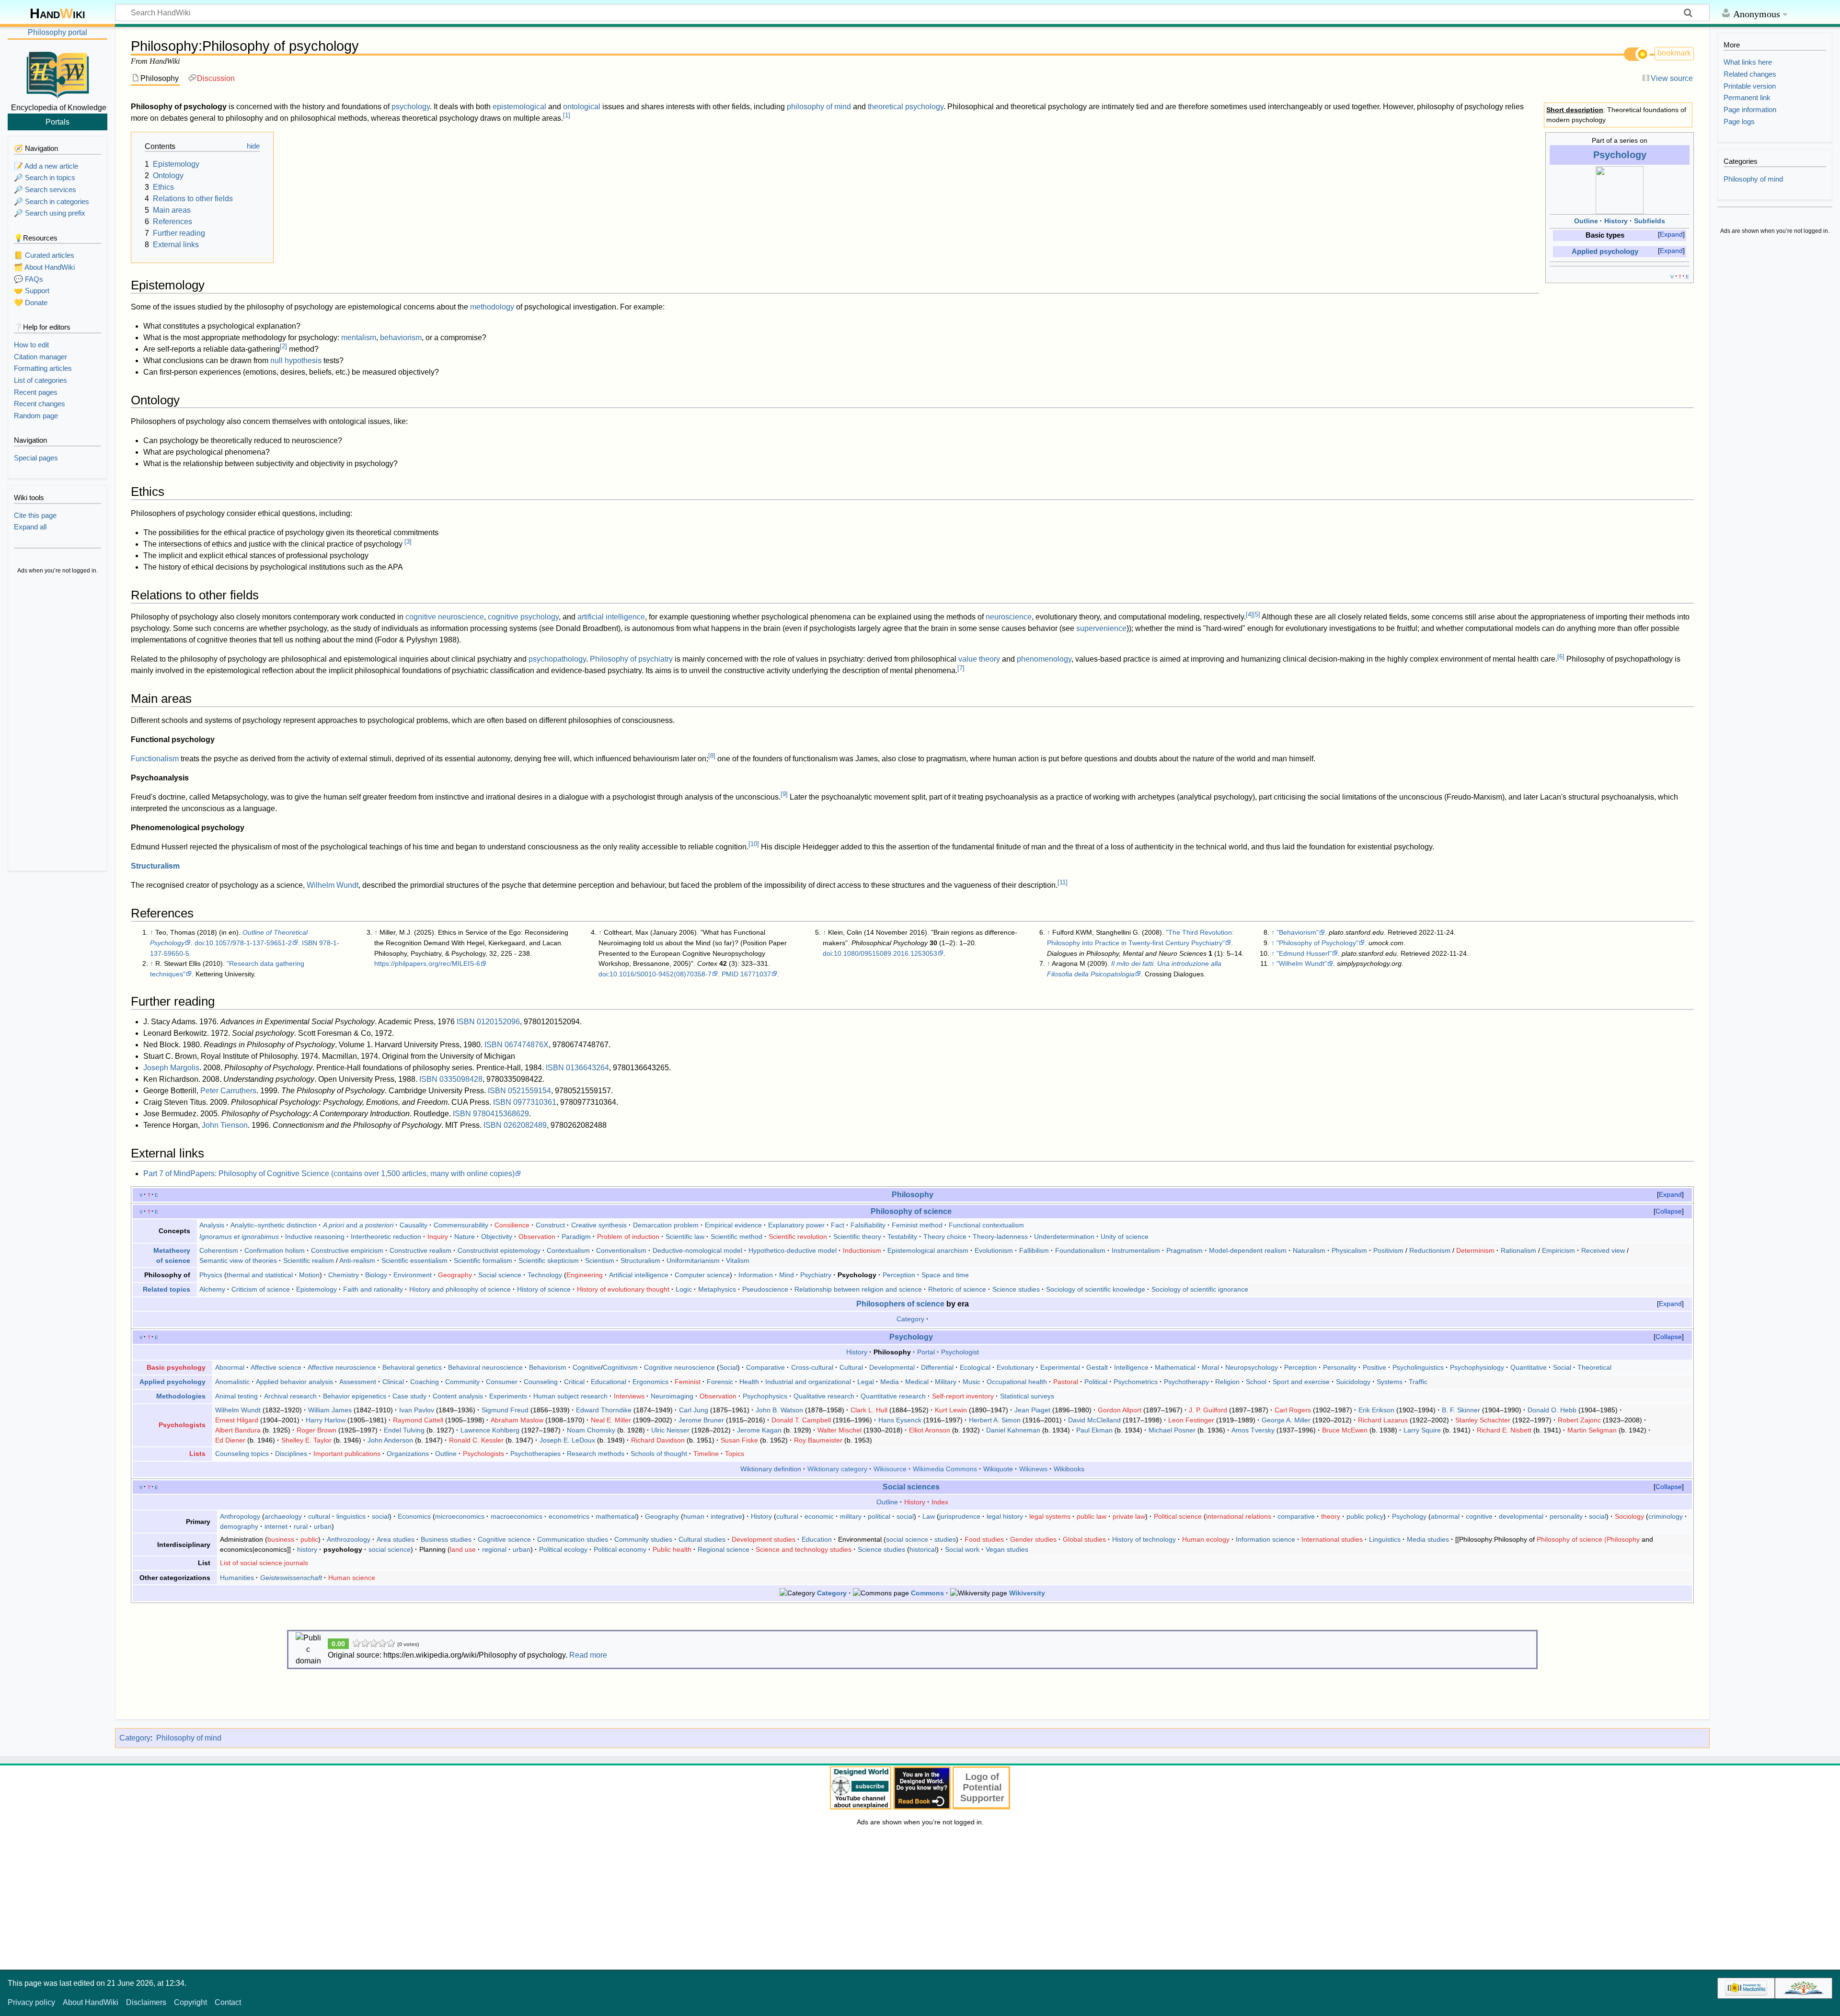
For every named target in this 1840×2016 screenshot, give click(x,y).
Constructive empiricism (347, 1250)
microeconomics (460, 1516)
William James (330, 1410)
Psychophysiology (1477, 1367)
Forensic (720, 1382)
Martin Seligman (1592, 1430)
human (694, 1516)
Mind (787, 1275)
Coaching (425, 1382)
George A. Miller (1286, 1420)
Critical (574, 1382)
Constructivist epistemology (499, 1250)
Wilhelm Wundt (333, 885)
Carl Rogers (1293, 1410)
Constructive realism (420, 1250)
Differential (937, 1367)
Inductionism (862, 1250)
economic (819, 1516)
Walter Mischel (839, 1430)
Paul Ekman (1094, 1430)
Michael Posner (1172, 1430)
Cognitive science (504, 1539)
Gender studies (1033, 1539)
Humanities (237, 1578)
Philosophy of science (911, 1211)
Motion (309, 1275)
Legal (866, 1382)
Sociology (1629, 1516)
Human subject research (570, 1396)
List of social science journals (264, 1563)
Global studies (1084, 1539)
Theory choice (945, 1237)
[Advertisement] (57, 723)
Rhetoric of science (957, 1289)
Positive (1374, 1367)
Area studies (396, 1539)
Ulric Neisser (670, 1430)
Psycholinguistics (1418, 1367)
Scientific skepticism (549, 1260)
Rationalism (1518, 1250)
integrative (726, 1516)
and (358, 1225)
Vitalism (738, 1260)
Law (929, 1516)
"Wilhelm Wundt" (1302, 963)
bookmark (1674, 53)
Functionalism (155, 759)
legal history (1005, 1516)
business (281, 1539)
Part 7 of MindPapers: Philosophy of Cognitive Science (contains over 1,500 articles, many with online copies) (329, 1174)
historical (923, 1549)
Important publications (347, 1454)
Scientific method (736, 1237)
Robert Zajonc (1579, 1420)
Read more (588, 1655)
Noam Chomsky (591, 1430)
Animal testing (236, 1396)
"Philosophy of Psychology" (1317, 943)
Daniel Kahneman (1013, 1430)
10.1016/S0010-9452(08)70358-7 (661, 974)
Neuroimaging (672, 1396)
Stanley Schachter (1483, 1420)
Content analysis (458, 1396)
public (309, 1539)
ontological (582, 107)
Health (749, 1382)
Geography (455, 1275)
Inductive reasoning (315, 1237)
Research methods (596, 1454)
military (851, 1516)
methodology (492, 307)
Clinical (393, 1382)
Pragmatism (1184, 1250)
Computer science (702, 1275)
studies (945, 1539)
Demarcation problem (666, 1225)
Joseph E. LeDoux (567, 1440)
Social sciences (911, 1487)
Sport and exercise (1301, 1382)
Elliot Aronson (930, 1430)
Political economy (620, 1549)
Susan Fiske (739, 1440)
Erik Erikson (1376, 1410)
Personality (1340, 1367)
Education (817, 1539)
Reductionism (1430, 1250)
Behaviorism (548, 1367)
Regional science (724, 1549)
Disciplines (291, 1454)
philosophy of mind (819, 107)
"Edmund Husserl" (1304, 953)
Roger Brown (316, 1430)
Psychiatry (816, 1275)
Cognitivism (620, 1367)
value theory (979, 659)
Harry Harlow (326, 1420)
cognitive (1479, 1516)
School (1256, 1382)
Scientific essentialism (414, 1260)
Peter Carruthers (228, 1091)
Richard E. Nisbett (1504, 1430)
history (307, 1549)
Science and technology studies (804, 1549)
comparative (1296, 1516)
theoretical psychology (906, 107)
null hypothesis (296, 361)
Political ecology (563, 1549)
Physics (211, 1275)
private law (1129, 1516)
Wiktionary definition (771, 1469)
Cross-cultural (812, 1367)
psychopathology (557, 659)
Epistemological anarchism (928, 1250)
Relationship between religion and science (858, 1289)
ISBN (310, 943)
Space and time (945, 1275)
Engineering (585, 1275)
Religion (1227, 1382)
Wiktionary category (837, 1469)
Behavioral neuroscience (485, 1367)
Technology (545, 1275)
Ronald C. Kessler (476, 1440)
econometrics (569, 1516)
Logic (684, 1289)
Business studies (446, 1539)
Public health (672, 1549)
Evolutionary (1015, 1367)
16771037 (756, 974)
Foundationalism (1080, 1250)
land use (463, 1549)
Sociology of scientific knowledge (1096, 1289)
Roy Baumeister (818, 1440)
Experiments (508, 1396)
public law (1092, 1516)
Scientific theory (857, 1237)
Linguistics (1385, 1539)
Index (940, 1502)
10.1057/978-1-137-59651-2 (249, 943)
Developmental (892, 1367)
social (380, 1516)
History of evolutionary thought (623, 1289)
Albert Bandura (238, 1430)
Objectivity (497, 1237)
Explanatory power (796, 1225)
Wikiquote (998, 1469)
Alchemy (212, 1289)
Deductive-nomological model (697, 1250)
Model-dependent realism (1248, 1250)
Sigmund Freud (505, 1410)
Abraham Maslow (517, 1420)
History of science (544, 1289)
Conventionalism (621, 1250)
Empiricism (1558, 1250)
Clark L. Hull (869, 1410)
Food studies (984, 1539)
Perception (899, 1275)
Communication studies (573, 1539)
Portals (57, 122)
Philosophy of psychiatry (631, 659)
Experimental (1060, 1367)
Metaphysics (717, 1289)
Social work (962, 1549)
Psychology (1620, 155)
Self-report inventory (963, 1396)
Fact (838, 1225)
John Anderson (390, 1440)
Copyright (190, 2002)
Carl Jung (694, 1410)
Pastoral (1066, 1382)
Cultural (851, 1367)
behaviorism (401, 338)
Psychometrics (1136, 1382)
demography (239, 1526)
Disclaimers (146, 2002)
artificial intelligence (611, 617)
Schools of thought (659, 1454)
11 (1063, 882)
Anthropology (240, 1516)
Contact (228, 2002)
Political (1096, 1382)
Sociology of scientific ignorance (1200, 1289)
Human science (352, 1578)
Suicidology (1353, 1382)
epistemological (519, 107)
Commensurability (461, 1225)
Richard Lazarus (1383, 1420)
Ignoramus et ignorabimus (239, 1237)
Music (972, 1382)
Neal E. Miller (611, 1420)
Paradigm (576, 1237)
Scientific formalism (483, 1260)
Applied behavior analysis (294, 1382)
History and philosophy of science (460, 1289)
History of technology (1144, 1539)
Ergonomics (650, 1382)
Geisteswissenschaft (291, 1578)
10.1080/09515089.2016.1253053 (885, 953)
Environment (413, 1275)
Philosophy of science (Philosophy (1588, 1539)
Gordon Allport (1120, 1410)
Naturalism (1309, 1250)
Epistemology (316, 1289)
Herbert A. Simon (995, 1420)
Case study (409, 1396)
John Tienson (225, 1125)
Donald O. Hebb (1552, 1410)
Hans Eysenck (900, 1420)
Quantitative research (893, 1396)
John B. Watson (779, 1410)
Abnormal (230, 1367)
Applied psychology (1605, 252)
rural (301, 1526)
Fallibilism (1034, 1250)
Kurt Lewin (951, 1410)
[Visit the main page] (57, 73)
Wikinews (1033, 1469)
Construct (550, 1225)
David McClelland (1094, 1420)
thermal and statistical (260, 1275)
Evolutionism (994, 1250)
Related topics (167, 1289)
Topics (735, 1454)
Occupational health (1017, 1382)
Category (910, 1319)
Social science (500, 1275)
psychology (411, 107)
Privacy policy (31, 2002)
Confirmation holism (275, 1250)
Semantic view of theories (238, 1260)
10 (754, 844)
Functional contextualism (986, 1225)
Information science (1265, 1539)
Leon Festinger (1191, 1420)
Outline (1586, 221)
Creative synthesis (599, 1225)
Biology (376, 1275)
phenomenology (1044, 659)
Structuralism (155, 866)
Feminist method (917, 1225)
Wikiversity (1027, 1593)
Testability (902, 1237)
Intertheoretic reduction (386, 1237)
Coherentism (219, 1250)
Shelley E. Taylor (306, 1440)
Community (462, 1382)
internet (276, 1526)
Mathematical (1175, 1367)
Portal (926, 1352)
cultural (319, 1516)
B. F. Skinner (1461, 1410)
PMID (730, 974)
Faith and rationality (373, 1289)
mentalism (359, 338)
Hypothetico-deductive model (793, 1250)
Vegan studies (1007, 1549)
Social (728, 1367)
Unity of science (1125, 1237)
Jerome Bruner (701, 1420)
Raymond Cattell (418, 1420)
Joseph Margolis (171, 1068)
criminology (1666, 1516)
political (879, 1516)
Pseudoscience (765, 1289)
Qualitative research (824, 1396)
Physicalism (1349, 1250)
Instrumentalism (1136, 1250)
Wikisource (890, 1469)
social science (907, 1539)
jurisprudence (960, 1516)
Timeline (706, 1454)
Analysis (212, 1225)
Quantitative (1529, 1367)
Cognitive (587, 1367)
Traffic (1418, 1382)
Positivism (1388, 1250)
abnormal (1445, 1516)
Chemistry (344, 1275)
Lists (197, 1454)
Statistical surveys (1027, 1396)
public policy (1365, 1516)
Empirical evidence (733, 1225)
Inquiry (438, 1237)
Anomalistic (232, 1382)
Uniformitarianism (693, 1260)
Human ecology (1206, 1539)
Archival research (290, 1396)
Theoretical (1594, 1367)
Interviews (629, 1396)
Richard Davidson (658, 1440)
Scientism (600, 1260)
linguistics (351, 1516)
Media (890, 1382)
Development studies (764, 1539)
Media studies (1428, 1539)
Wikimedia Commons (945, 1469)
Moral (1210, 1367)
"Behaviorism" (1298, 932)
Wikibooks (1069, 1469)
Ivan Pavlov (417, 1410)
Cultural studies (702, 1539)
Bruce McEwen (1345, 1430)
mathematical (616, 1516)
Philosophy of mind (189, 1738)
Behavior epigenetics (355, 1396)
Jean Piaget (1032, 1410)
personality (1566, 1516)
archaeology (283, 1516)
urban (323, 1526)
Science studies (1016, 1289)
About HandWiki (91, 2002)
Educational (609, 1382)
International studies (1332, 1539)
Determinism (1475, 1250)
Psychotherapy (1186, 1382)
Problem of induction (628, 1237)
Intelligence (1131, 1367)
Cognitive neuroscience (679, 1367)
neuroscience (1009, 617)
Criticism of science (261, 1289)
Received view (1603, 1250)
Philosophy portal (57, 32)
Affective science (276, 1367)
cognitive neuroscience (445, 617)
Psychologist (960, 1352)
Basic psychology (176, 1367)
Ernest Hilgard (237, 1420)
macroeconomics (517, 1516)
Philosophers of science (900, 1304)
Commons (927, 1593)
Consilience (512, 1225)
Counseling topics (242, 1454)
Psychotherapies (535, 1454)
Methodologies (181, 1396)
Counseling (541, 1382)
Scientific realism (309, 1260)
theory (1331, 1516)
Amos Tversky (1253, 1430)
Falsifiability (868, 1225)
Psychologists (182, 1425)
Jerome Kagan (759, 1430)
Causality (414, 1225)
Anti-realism (357, 1260)
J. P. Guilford (1208, 1410)
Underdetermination (1064, 1237)
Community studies (643, 1539)
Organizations (408, 1454)
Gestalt (1097, 1367)
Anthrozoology (349, 1539)
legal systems (1050, 1516)
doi (199, 943)
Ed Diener (230, 1440)
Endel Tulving (404, 1430)
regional (494, 1549)
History (1616, 221)
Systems (1390, 1382)
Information (756, 1275)
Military (946, 1382)
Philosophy (913, 1194)
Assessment (358, 1382)
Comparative (765, 1367)
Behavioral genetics (412, 1367)
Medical (917, 1382)
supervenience (1101, 628)
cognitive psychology (523, 617)
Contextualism (568, 1250)
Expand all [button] (30, 527)
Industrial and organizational (808, 1382)
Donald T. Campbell (801, 1420)
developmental (1521, 1516)
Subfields (1650, 221)
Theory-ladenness (1000, 1237)
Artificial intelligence (639, 1275)
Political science (1178, 1516)
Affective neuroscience (342, 1367)
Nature (465, 1237)
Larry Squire (1422, 1430)
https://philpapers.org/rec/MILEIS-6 (427, 963)
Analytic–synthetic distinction (274, 1225)
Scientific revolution (798, 1237)
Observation (537, 1237)
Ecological (975, 1367)
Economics (414, 1516)
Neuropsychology (1252, 1367)
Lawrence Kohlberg (490, 1430)
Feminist (688, 1382)
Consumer (502, 1382)
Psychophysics (765, 1396)
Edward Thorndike (604, 1410)
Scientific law (685, 1237)
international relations (1239, 1516)
